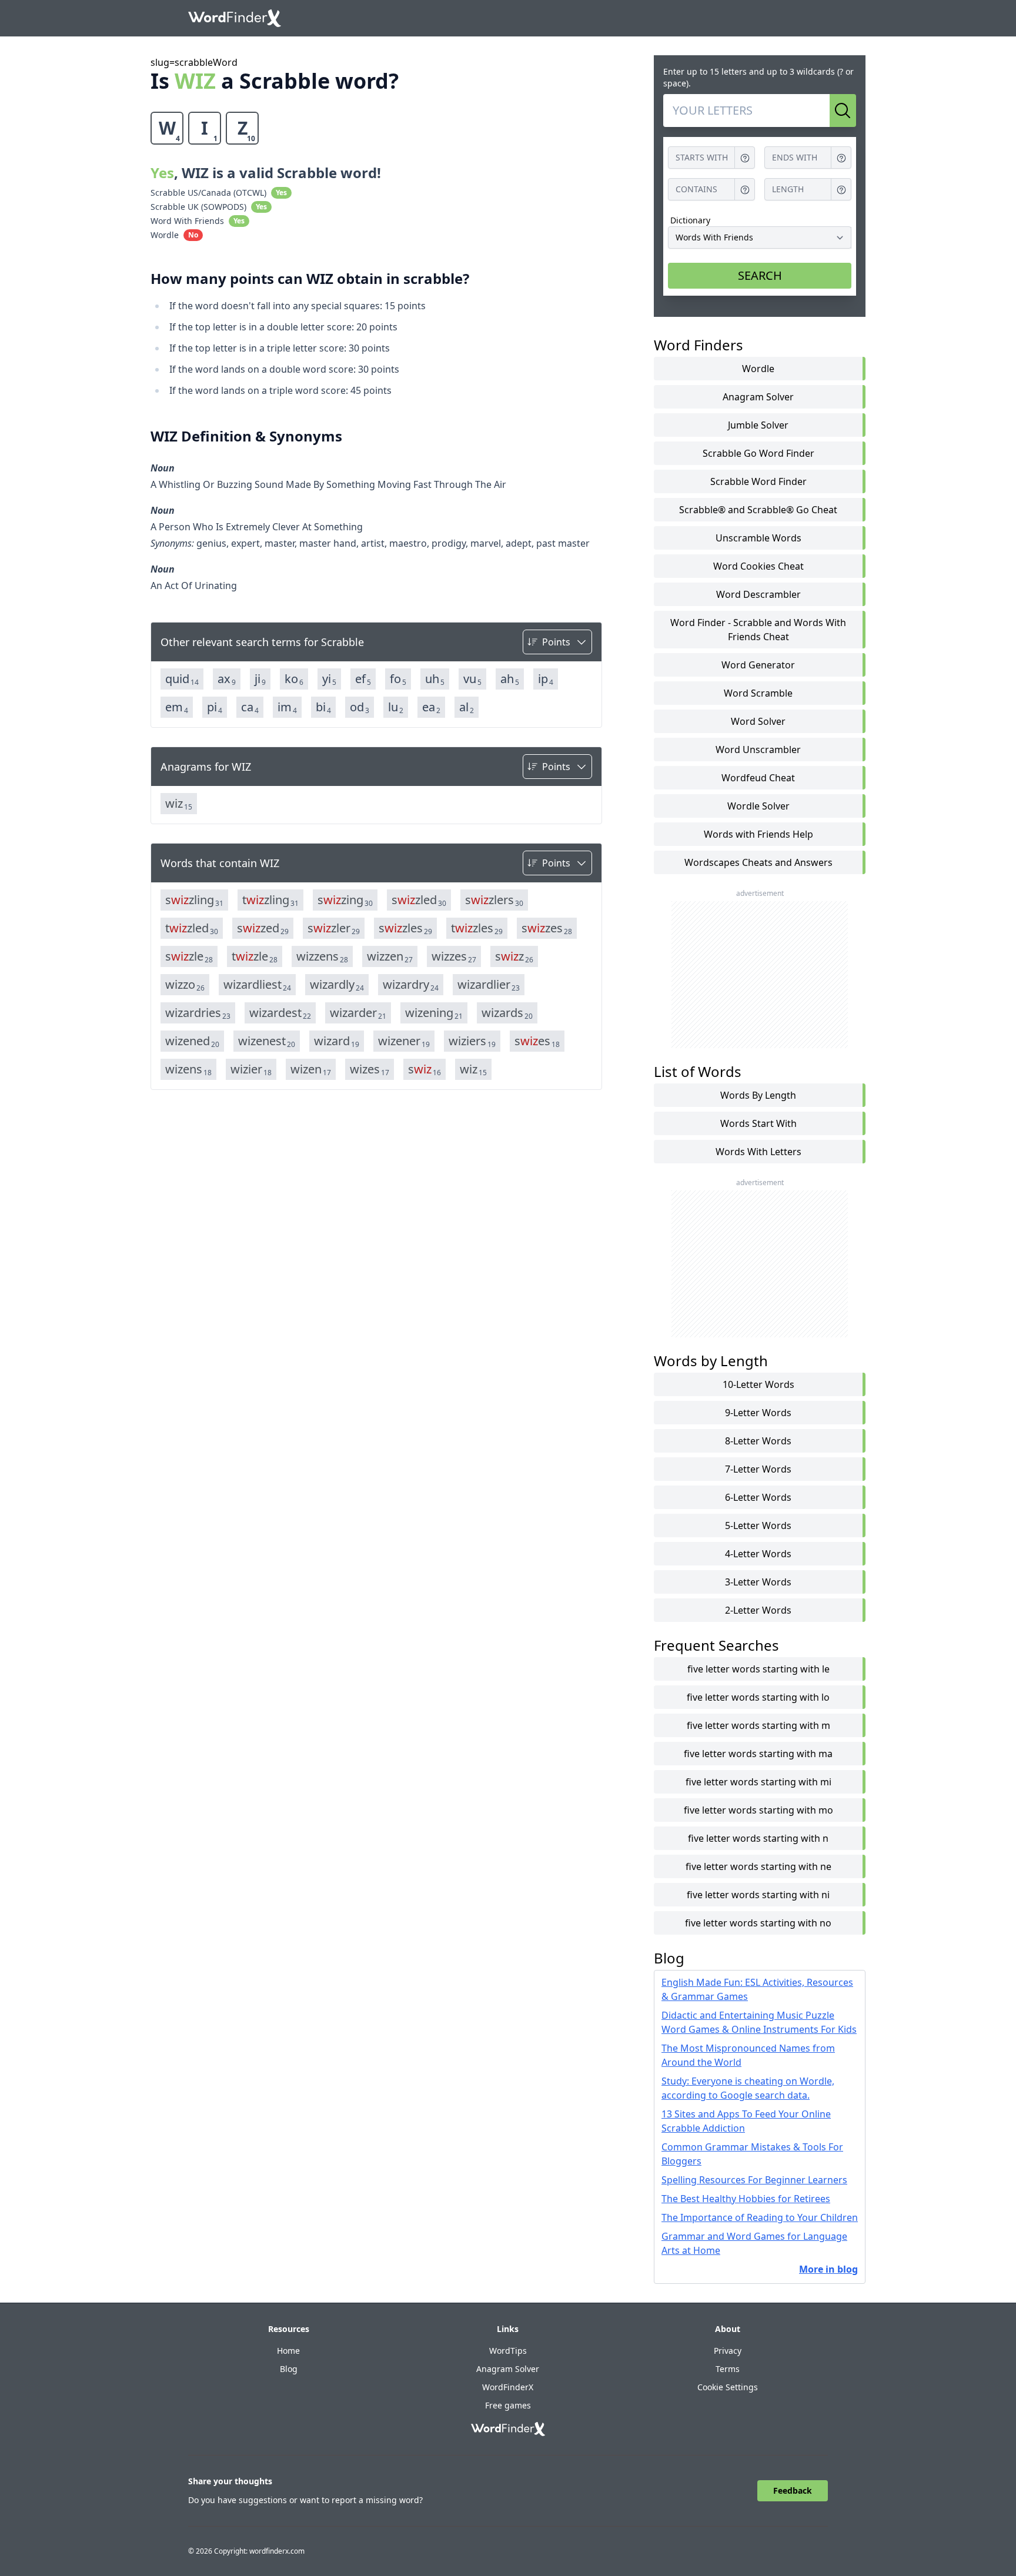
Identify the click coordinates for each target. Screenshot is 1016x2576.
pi (215, 707)
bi (323, 707)
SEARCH (760, 275)
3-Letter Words (758, 1582)
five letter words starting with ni (758, 1895)
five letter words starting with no (758, 1923)
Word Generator (758, 665)
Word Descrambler (758, 594)
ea (431, 707)
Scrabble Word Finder (758, 481)
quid (182, 679)
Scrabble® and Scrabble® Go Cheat (758, 510)
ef (363, 679)
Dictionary (690, 220)
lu (396, 707)
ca (250, 707)
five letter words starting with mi (758, 1782)
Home (288, 2351)
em (177, 707)
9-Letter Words (758, 1413)
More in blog (828, 2269)
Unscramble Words (758, 538)
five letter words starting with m (758, 1725)
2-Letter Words (758, 1610)
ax (227, 679)
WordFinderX (508, 2387)
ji (260, 679)
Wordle (758, 369)
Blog (289, 2369)
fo (398, 679)
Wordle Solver (758, 806)
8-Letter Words (758, 1441)
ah (510, 679)
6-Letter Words (758, 1497)
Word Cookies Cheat (758, 566)
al (467, 707)
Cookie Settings (728, 2387)
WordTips (508, 2351)
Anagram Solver (758, 397)
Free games (508, 2405)
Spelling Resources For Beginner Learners (754, 2180)
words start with (758, 1123)
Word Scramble (758, 693)
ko (294, 679)
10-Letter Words (758, 1384)
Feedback (793, 2490)
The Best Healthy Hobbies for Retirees (746, 2199)
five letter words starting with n (758, 1838)
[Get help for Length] (841, 190)
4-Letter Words (758, 1554)
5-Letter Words (758, 1525)
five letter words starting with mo (758, 1810)
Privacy (728, 2351)
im (287, 707)
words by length (758, 1095)
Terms (728, 2369)
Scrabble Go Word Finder (758, 453)
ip (546, 679)
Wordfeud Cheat (758, 778)
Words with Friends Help (758, 834)
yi (329, 679)
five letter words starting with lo (758, 1697)
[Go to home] (235, 18)
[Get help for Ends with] (841, 158)
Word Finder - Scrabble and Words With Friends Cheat (758, 630)
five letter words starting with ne (758, 1866)
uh (435, 679)
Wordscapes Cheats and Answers (758, 862)
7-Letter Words (758, 1469)
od (360, 707)
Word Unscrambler (758, 750)
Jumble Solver (758, 425)
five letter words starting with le (758, 1669)
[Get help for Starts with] (745, 158)
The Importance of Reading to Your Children (760, 2217)
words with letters (758, 1152)
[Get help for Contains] (745, 190)
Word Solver (758, 721)
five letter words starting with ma (758, 1754)
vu (472, 679)
